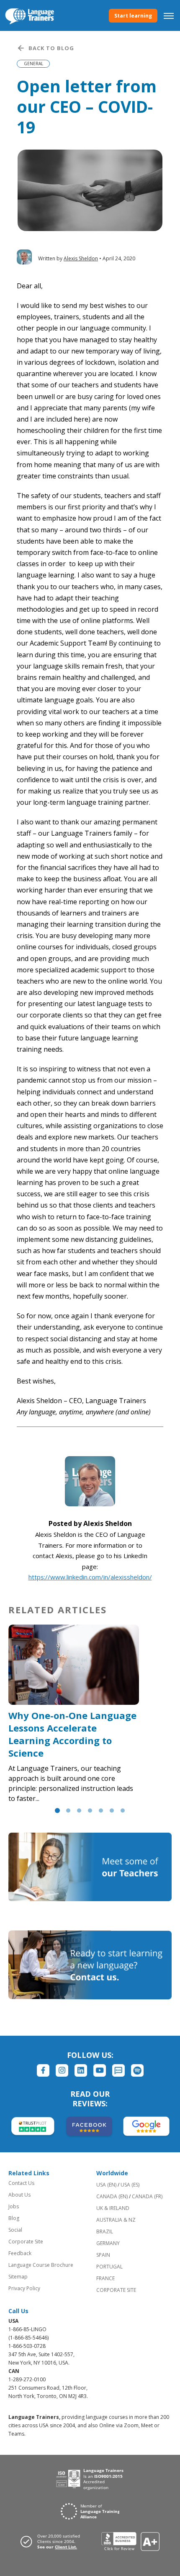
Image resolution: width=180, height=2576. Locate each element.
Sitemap (18, 2277)
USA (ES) (130, 2185)
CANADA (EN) (112, 2196)
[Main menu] (169, 15)
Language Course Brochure (41, 2265)
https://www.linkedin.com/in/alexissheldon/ (90, 1577)
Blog (14, 2218)
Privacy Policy (24, 2288)
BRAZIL (105, 2231)
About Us (19, 2195)
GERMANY (108, 2243)
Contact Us (21, 2183)
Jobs (14, 2206)
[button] (57, 1811)
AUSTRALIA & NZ (116, 2220)
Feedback (20, 2253)
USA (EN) (106, 2185)
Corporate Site (26, 2242)
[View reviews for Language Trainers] (130, 2542)
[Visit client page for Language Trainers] (53, 2541)
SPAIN (103, 2255)
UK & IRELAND (113, 2208)
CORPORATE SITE (116, 2290)
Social (15, 2230)
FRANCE (105, 2278)
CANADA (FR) (147, 2196)
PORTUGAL (109, 2267)
